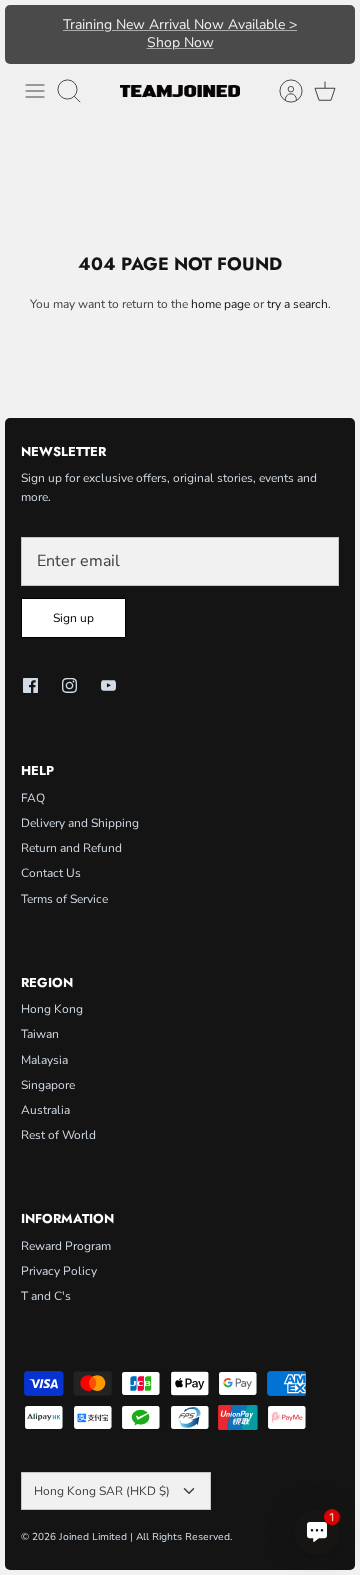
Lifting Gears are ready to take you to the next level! (180, 41)
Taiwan (40, 1034)
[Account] (281, 91)
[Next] (330, 34)
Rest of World (58, 1135)
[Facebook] (30, 685)
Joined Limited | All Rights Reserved (144, 1537)
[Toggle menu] (35, 91)
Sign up (73, 618)
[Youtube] (108, 685)
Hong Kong (52, 1009)
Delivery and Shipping (80, 823)
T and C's (46, 1296)
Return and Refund (71, 848)
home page (220, 304)
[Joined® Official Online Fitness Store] (180, 91)
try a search (297, 304)
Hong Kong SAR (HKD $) (102, 1491)
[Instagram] (69, 685)
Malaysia (44, 1060)
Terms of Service (64, 899)
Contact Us (51, 873)
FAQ (33, 798)
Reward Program (66, 1246)
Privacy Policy (59, 1271)
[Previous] (30, 34)
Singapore (48, 1085)
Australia (45, 1110)
